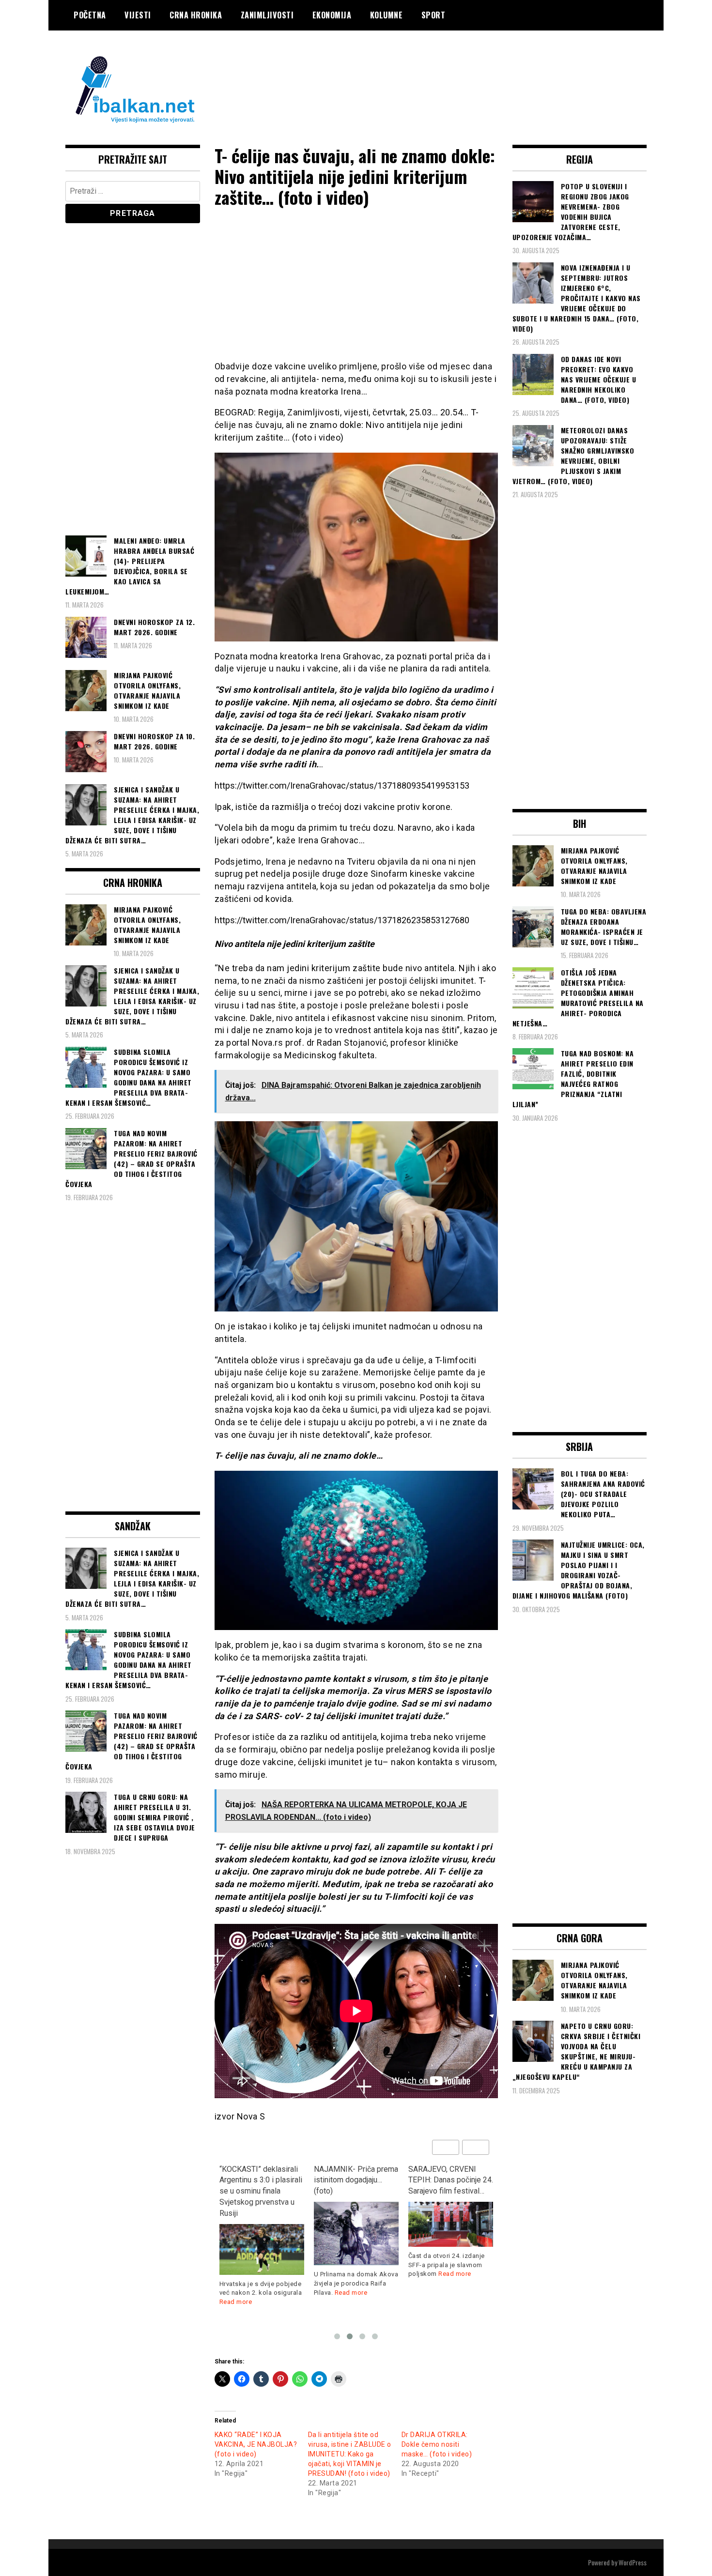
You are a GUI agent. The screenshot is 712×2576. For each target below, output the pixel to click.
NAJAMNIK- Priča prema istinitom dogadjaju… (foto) (356, 2180)
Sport (433, 15)
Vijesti (138, 15)
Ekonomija (332, 15)
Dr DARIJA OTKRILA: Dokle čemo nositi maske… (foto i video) (437, 2444)
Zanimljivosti (267, 15)
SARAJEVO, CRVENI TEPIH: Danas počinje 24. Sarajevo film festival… (451, 2180)
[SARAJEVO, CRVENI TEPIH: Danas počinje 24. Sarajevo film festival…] (451, 2224)
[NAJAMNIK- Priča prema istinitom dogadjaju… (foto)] (356, 2233)
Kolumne (387, 15)
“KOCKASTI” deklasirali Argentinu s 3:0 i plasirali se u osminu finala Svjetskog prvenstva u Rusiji (261, 2191)
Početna (90, 15)
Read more (236, 2302)
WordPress (633, 2562)
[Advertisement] (470, 69)
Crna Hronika (196, 15)
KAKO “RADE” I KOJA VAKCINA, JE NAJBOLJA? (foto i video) (256, 2444)
